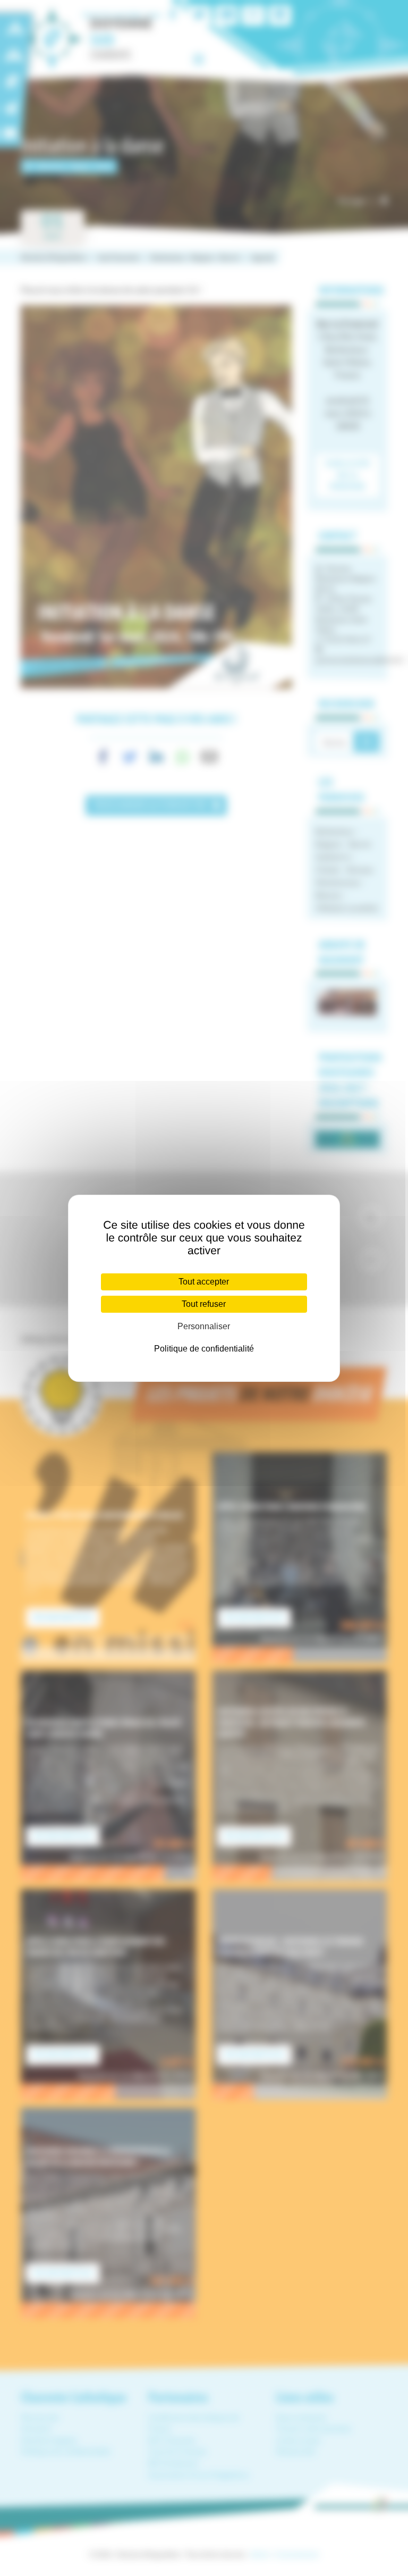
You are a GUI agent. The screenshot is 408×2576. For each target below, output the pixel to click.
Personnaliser (204, 1326)
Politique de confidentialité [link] (204, 1349)
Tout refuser (204, 1304)
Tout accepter (204, 1282)
